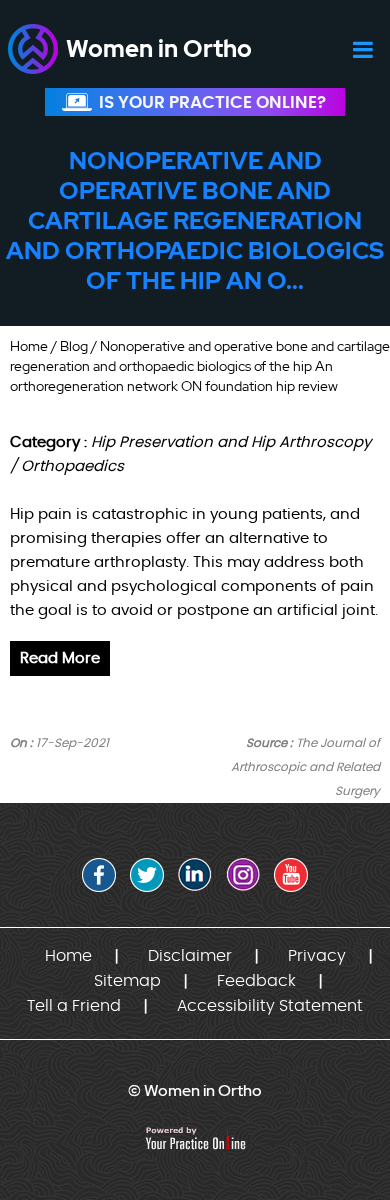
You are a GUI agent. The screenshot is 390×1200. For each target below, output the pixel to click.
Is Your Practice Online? (212, 102)
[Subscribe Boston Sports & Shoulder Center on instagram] (243, 875)
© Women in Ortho (195, 1090)
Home (29, 346)
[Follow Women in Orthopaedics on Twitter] (147, 875)
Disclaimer (190, 956)
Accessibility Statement (270, 1006)
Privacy (317, 956)
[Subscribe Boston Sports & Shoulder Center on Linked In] (195, 875)
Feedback (256, 981)
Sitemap (127, 981)
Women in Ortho (159, 48)
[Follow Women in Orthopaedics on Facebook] (99, 875)
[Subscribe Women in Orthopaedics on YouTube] (291, 875)
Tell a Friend (74, 1006)
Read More (60, 658)
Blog (74, 346)
